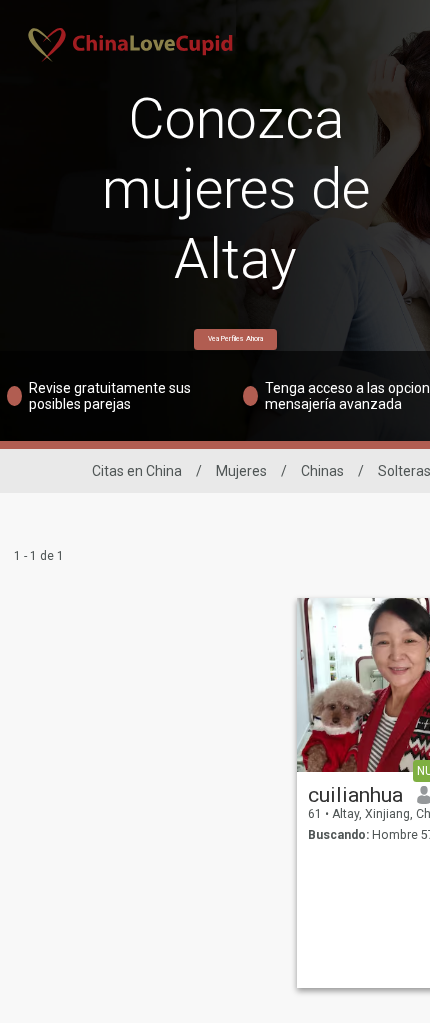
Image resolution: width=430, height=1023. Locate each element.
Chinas (322, 471)
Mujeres (241, 471)
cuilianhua (355, 795)
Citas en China (137, 471)
